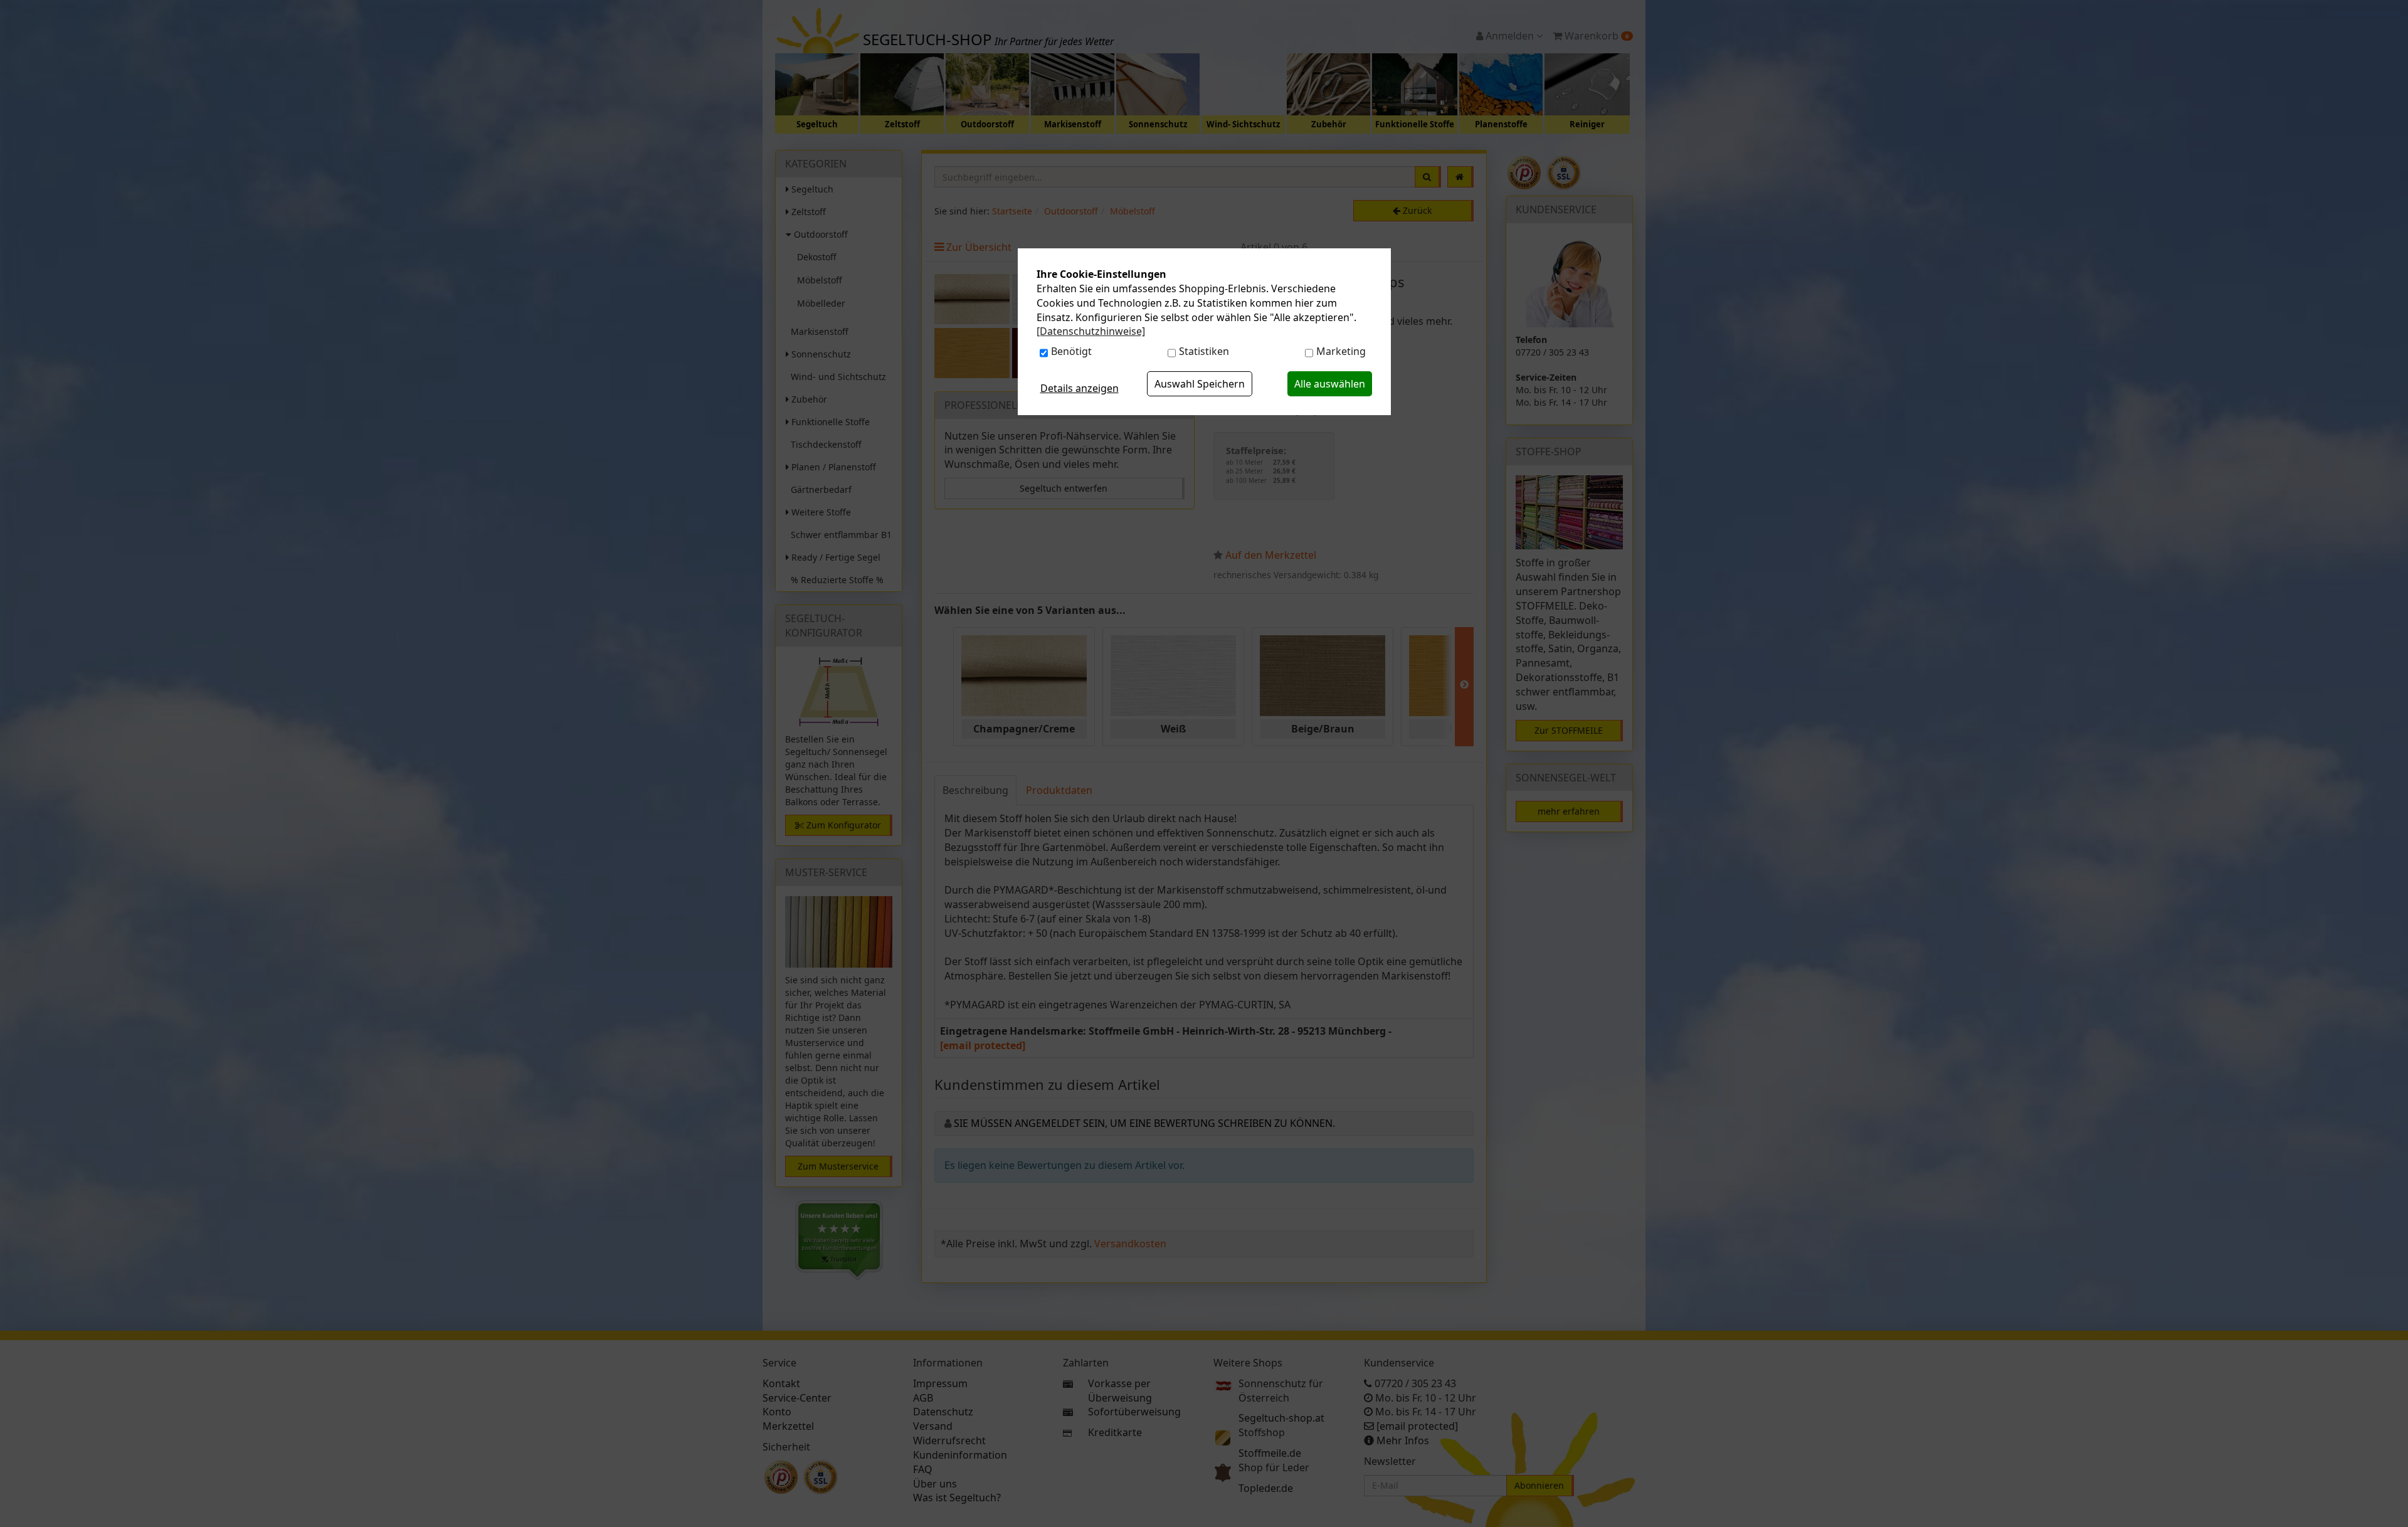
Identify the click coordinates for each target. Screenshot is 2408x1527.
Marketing (1341, 351)
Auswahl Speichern (1200, 384)
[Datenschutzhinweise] (1091, 331)
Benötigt (1071, 351)
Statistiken (1204, 351)
